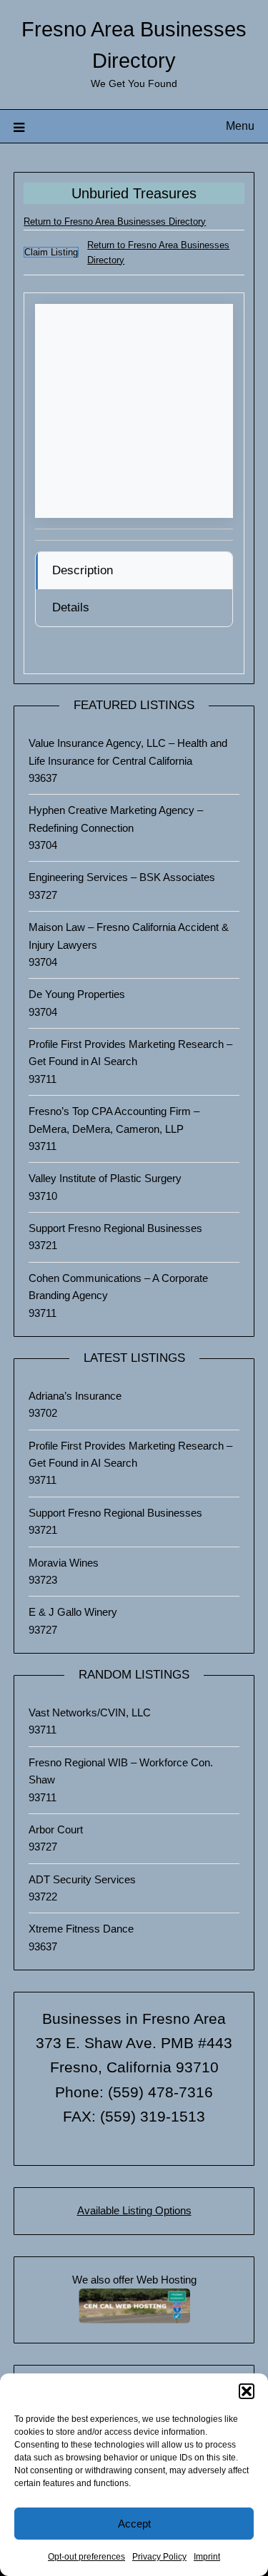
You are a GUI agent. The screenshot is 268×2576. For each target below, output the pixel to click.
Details (71, 607)
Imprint (207, 2557)
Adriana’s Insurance (75, 1396)
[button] (247, 2391)
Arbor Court (56, 1829)
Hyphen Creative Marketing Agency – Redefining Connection (116, 819)
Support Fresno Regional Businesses (115, 1228)
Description (83, 570)
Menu (240, 126)
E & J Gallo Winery (73, 1612)
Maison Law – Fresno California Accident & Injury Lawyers (129, 936)
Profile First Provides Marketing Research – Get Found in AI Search (130, 1053)
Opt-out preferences (86, 2557)
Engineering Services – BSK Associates (122, 877)
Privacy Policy (159, 2557)
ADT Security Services (82, 1879)
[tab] (134, 571)
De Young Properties (77, 994)
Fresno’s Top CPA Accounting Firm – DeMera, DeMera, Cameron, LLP (114, 1120)
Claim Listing (51, 252)
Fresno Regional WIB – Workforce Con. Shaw (121, 1771)
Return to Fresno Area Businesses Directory (115, 222)
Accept (134, 2524)
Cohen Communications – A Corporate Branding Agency (118, 1287)
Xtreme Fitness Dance (81, 1929)
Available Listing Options (134, 2210)
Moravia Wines (64, 1563)
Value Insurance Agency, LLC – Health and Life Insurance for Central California (128, 752)
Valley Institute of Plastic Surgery (105, 1178)
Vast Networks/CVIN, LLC (90, 1712)
